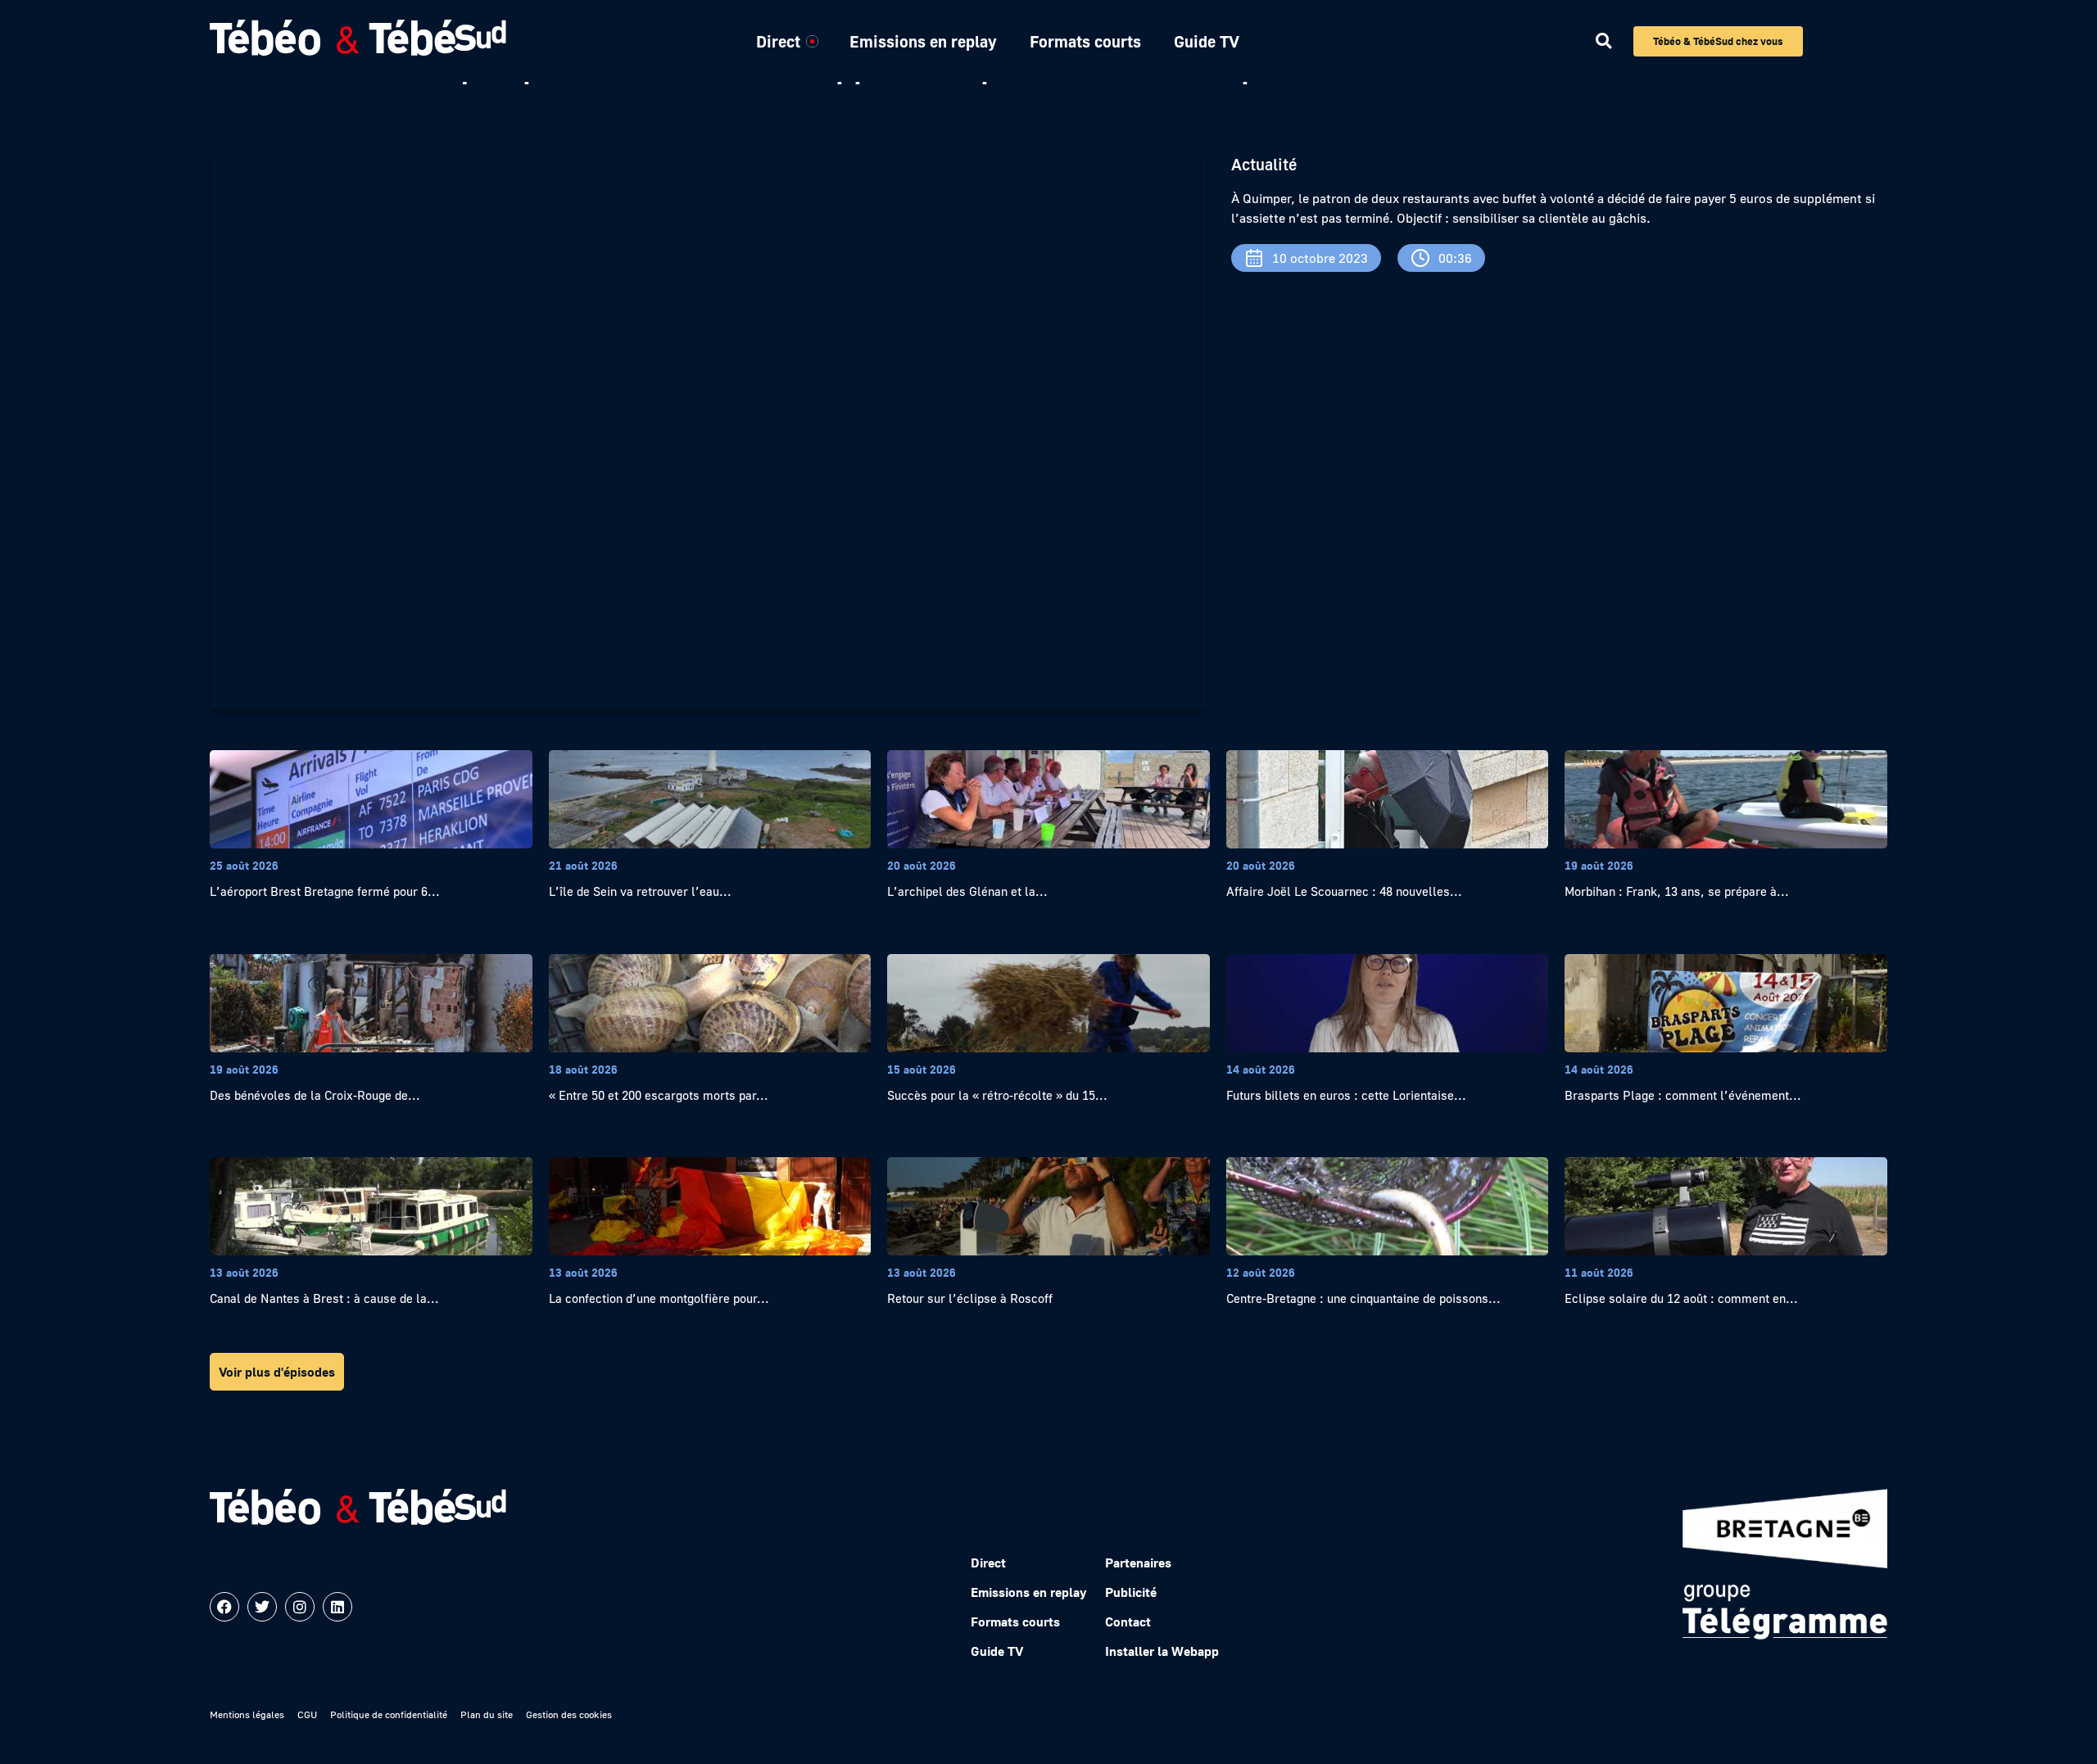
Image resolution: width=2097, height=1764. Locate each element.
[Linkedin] (337, 1607)
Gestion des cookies (569, 1714)
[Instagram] (300, 1607)
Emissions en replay (923, 41)
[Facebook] (224, 1607)
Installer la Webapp (1162, 1651)
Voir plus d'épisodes (277, 1372)
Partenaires (1138, 1563)
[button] (1603, 41)
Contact (1128, 1622)
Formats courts (1085, 41)
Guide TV (1207, 41)
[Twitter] (262, 1607)
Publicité (1131, 1592)
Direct (778, 41)
